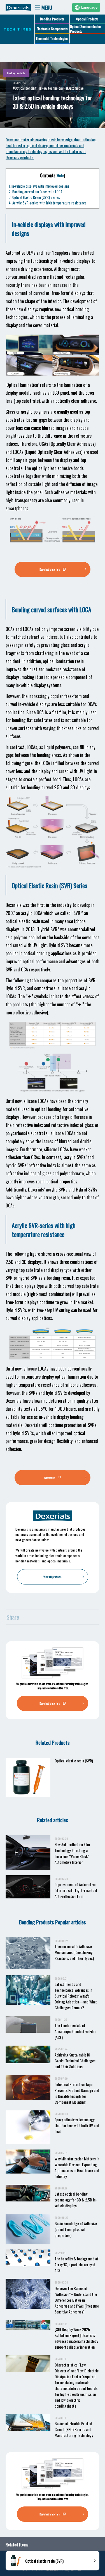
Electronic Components (52, 29)
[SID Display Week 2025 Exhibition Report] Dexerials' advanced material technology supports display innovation (76, 2338)
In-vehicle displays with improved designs (39, 186)
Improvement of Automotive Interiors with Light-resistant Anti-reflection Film (76, 1890)
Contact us (50, 1478)
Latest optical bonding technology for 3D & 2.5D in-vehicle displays (76, 2200)
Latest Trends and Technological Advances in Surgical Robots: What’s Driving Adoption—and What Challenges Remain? (76, 1996)
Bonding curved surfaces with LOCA (35, 192)
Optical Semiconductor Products (86, 29)
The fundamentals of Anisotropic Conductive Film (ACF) (75, 2031)
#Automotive (75, 88)
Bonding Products (52, 19)
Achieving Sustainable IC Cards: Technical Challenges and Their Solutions (75, 2061)
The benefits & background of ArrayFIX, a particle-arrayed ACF (77, 2264)
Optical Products (87, 19)
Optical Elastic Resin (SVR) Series (34, 197)
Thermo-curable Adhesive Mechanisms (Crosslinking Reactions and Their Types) (74, 1952)
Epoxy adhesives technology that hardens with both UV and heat (77, 2125)
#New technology (51, 88)
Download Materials (50, 569)
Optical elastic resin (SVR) (74, 1761)
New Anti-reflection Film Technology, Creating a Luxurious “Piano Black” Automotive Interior (72, 1853)
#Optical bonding (25, 88)
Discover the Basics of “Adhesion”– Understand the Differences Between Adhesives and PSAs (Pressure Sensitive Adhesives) (77, 2300)
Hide (60, 176)
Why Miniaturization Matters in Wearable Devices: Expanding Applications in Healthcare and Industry (77, 2167)
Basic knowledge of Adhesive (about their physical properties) (76, 2229)
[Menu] (46, 7)
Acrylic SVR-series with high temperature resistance (48, 203)
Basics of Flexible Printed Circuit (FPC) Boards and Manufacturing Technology (74, 2429)
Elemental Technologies (52, 38)
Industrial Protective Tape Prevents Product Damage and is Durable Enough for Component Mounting (77, 2093)
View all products (53, 1577)
